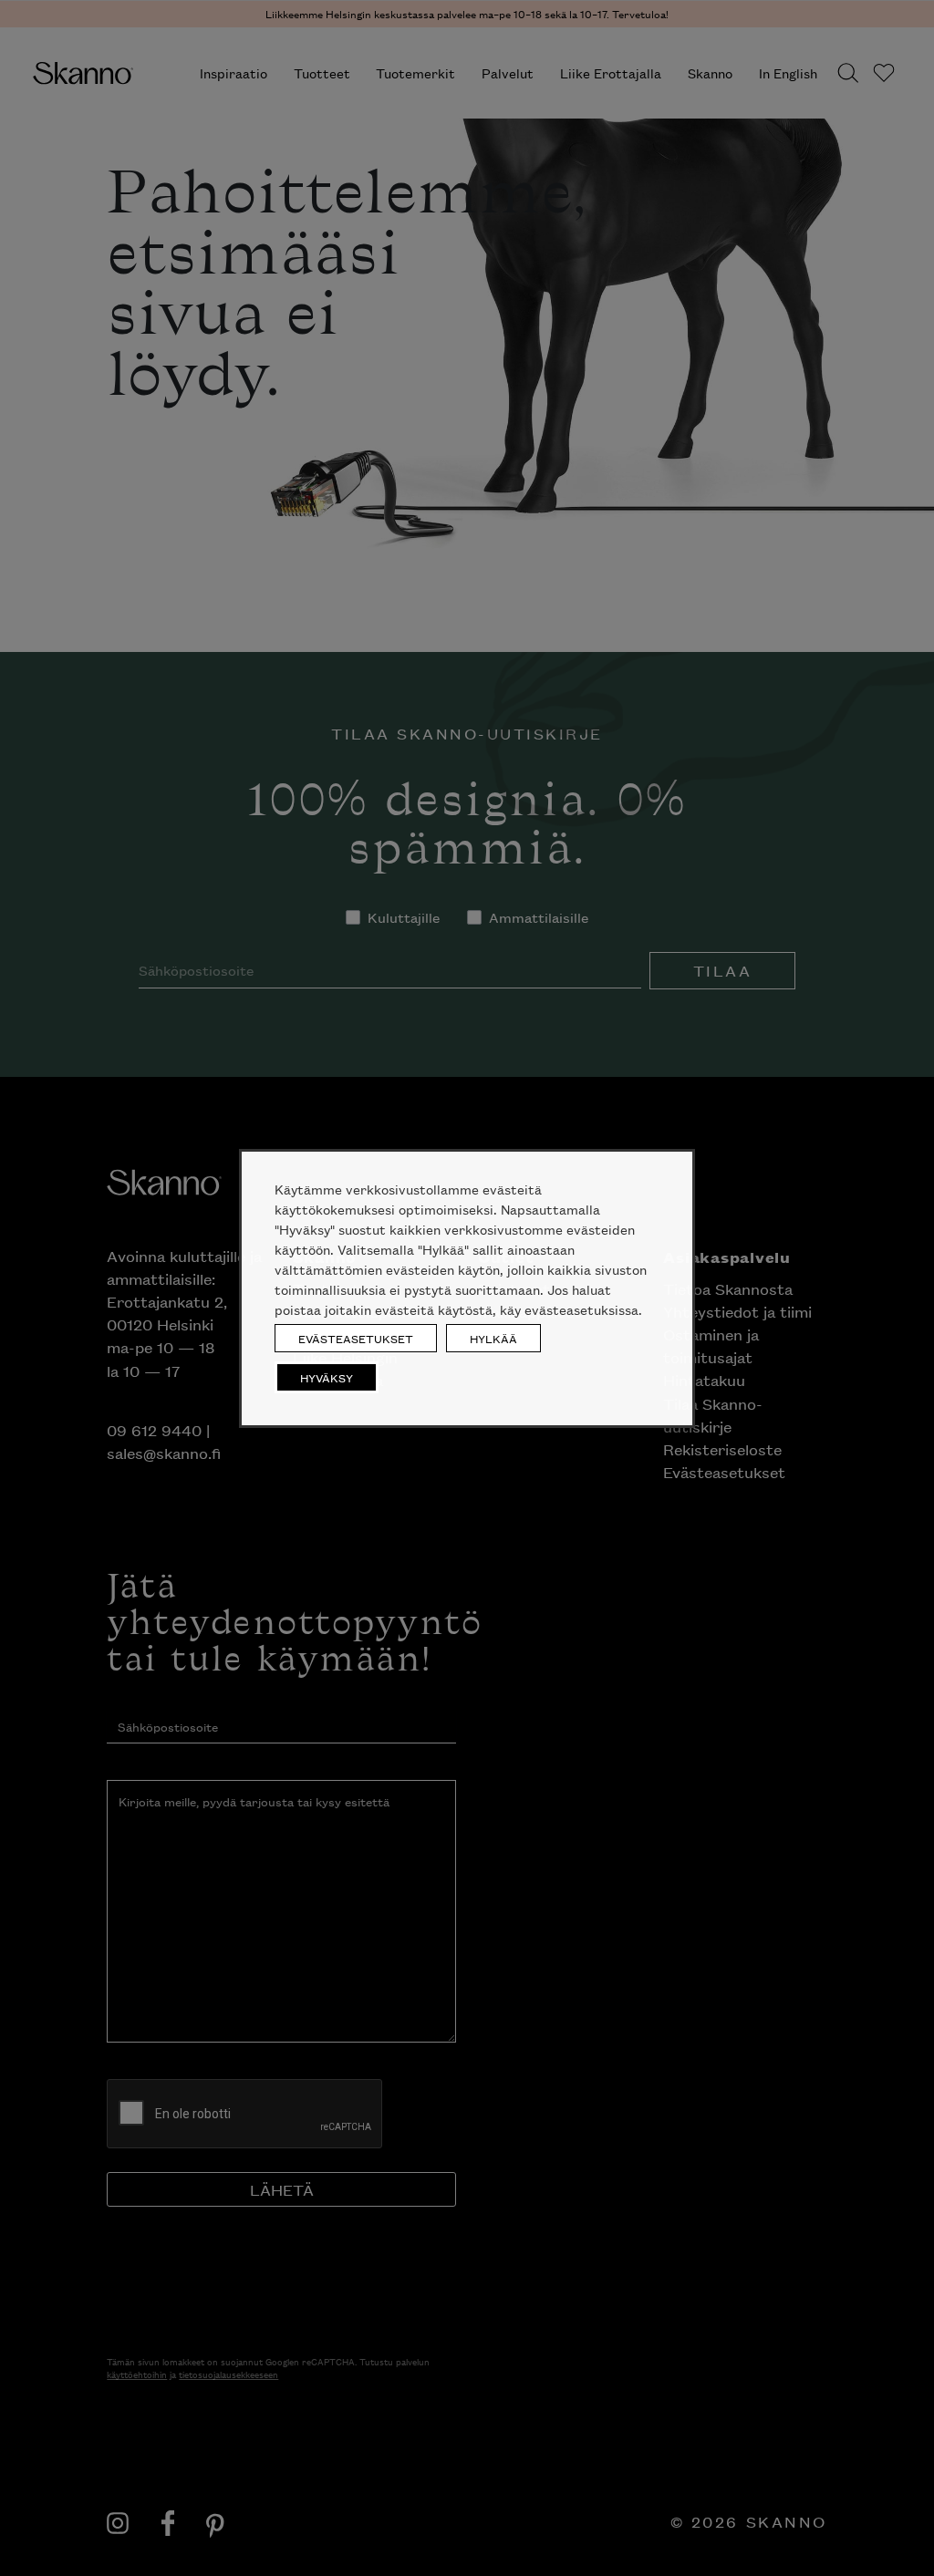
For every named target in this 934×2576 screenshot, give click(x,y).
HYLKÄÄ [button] (493, 1338)
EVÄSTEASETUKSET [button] (356, 1338)
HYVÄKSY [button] (327, 1377)
